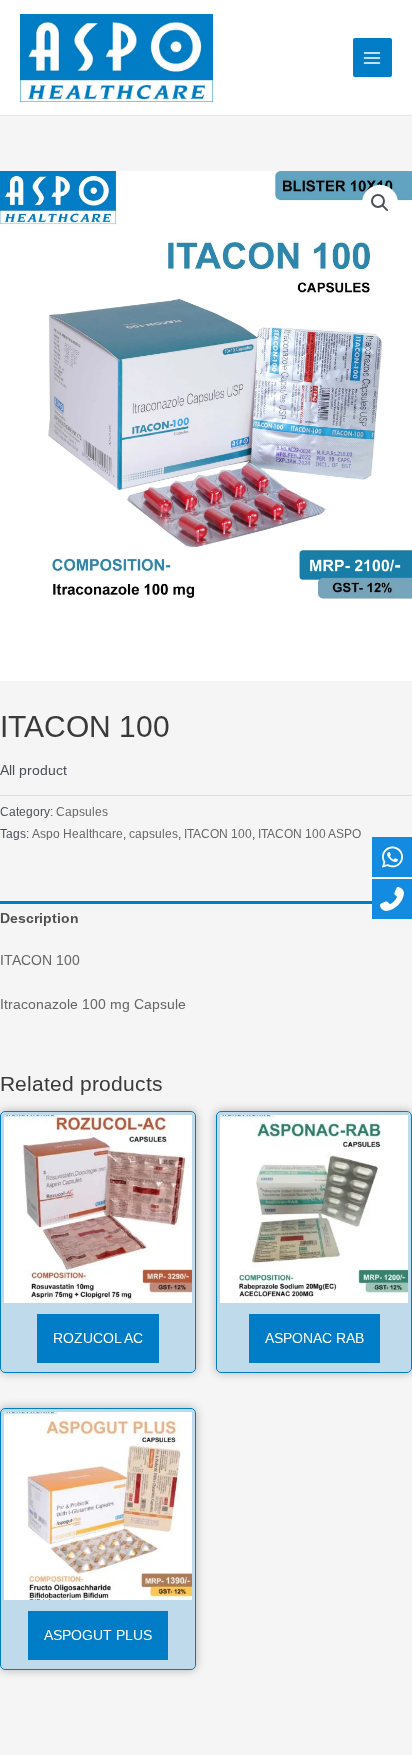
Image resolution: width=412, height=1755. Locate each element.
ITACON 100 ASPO (309, 834)
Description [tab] (39, 918)
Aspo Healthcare (77, 834)
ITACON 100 (218, 834)
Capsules (82, 812)
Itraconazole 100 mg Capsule (93, 1004)
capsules (153, 834)
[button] (380, 203)
